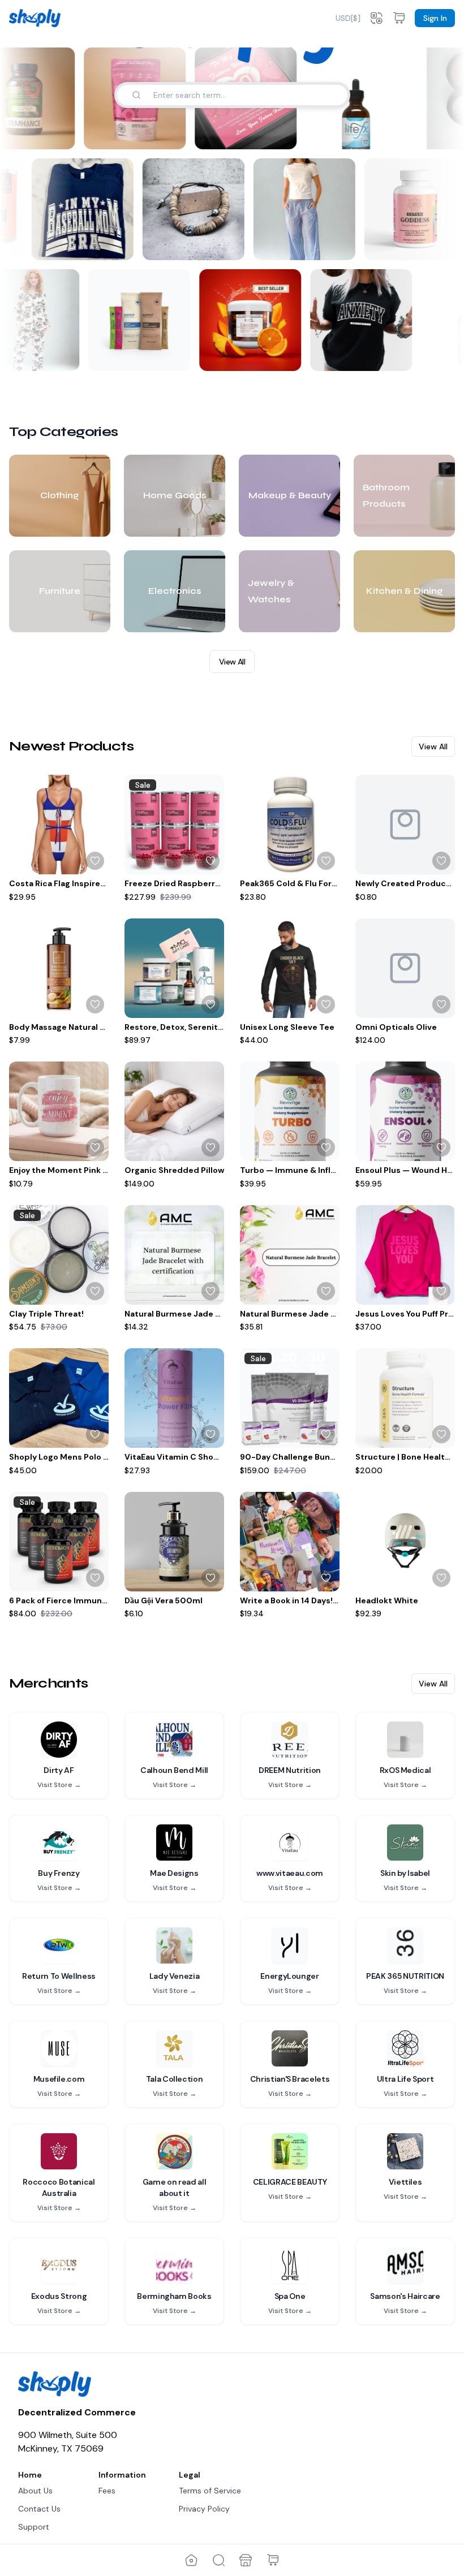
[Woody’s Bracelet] (197, 209)
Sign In (435, 18)
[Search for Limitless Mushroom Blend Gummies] (282, 355)
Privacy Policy (204, 2509)
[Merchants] (246, 2560)
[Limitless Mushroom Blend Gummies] (247, 320)
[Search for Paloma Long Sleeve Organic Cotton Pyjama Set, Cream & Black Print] (61, 355)
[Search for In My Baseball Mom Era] (121, 244)
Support (34, 2527)
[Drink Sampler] (136, 320)
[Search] (136, 95)
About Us (35, 2491)
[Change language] (376, 18)
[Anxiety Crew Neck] (358, 320)
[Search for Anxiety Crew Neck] (393, 355)
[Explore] (218, 2560)
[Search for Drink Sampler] (171, 355)
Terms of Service (210, 2491)
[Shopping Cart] (273, 2560)
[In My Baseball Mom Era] (86, 209)
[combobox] (348, 18)
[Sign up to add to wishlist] (95, 861)
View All (232, 662)
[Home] (191, 2560)
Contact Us (39, 2509)
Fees (107, 2491)
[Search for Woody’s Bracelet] (232, 244)
